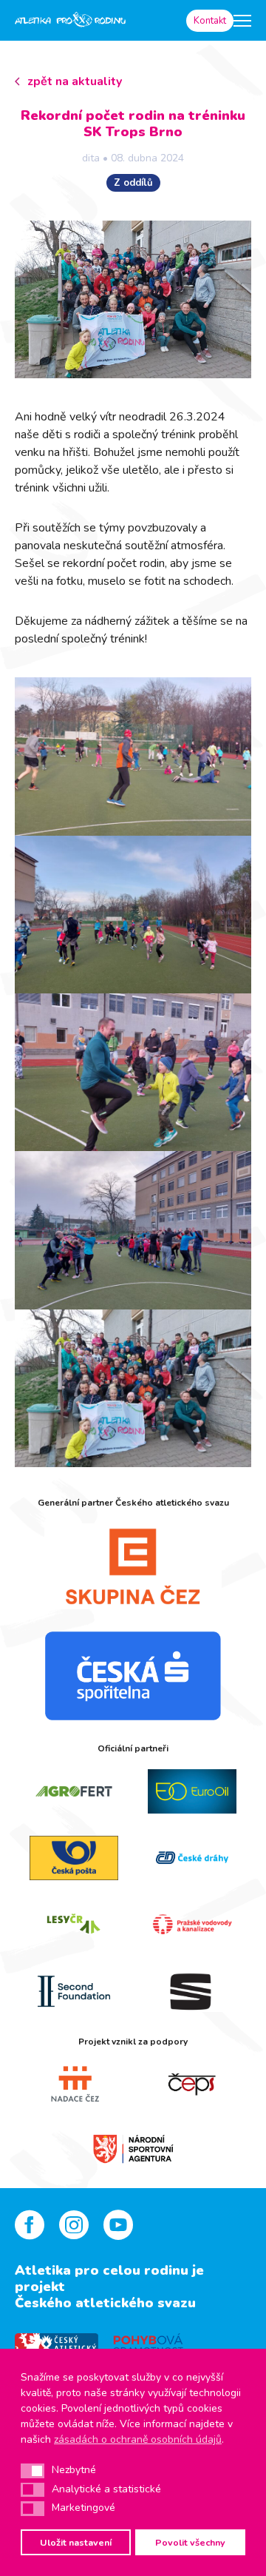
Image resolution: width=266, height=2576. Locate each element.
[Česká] (133, 1676)
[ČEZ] (133, 1566)
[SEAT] (192, 1991)
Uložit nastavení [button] (76, 2542)
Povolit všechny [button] (190, 2542)
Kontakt (210, 21)
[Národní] (133, 2147)
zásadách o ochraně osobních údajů (138, 2439)
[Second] (74, 1991)
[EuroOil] (192, 1791)
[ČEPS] (192, 2084)
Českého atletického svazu (105, 2303)
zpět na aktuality (75, 81)
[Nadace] (74, 2084)
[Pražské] (192, 1925)
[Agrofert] (74, 1791)
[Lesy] (74, 1925)
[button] (33, 2471)
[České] (192, 1858)
